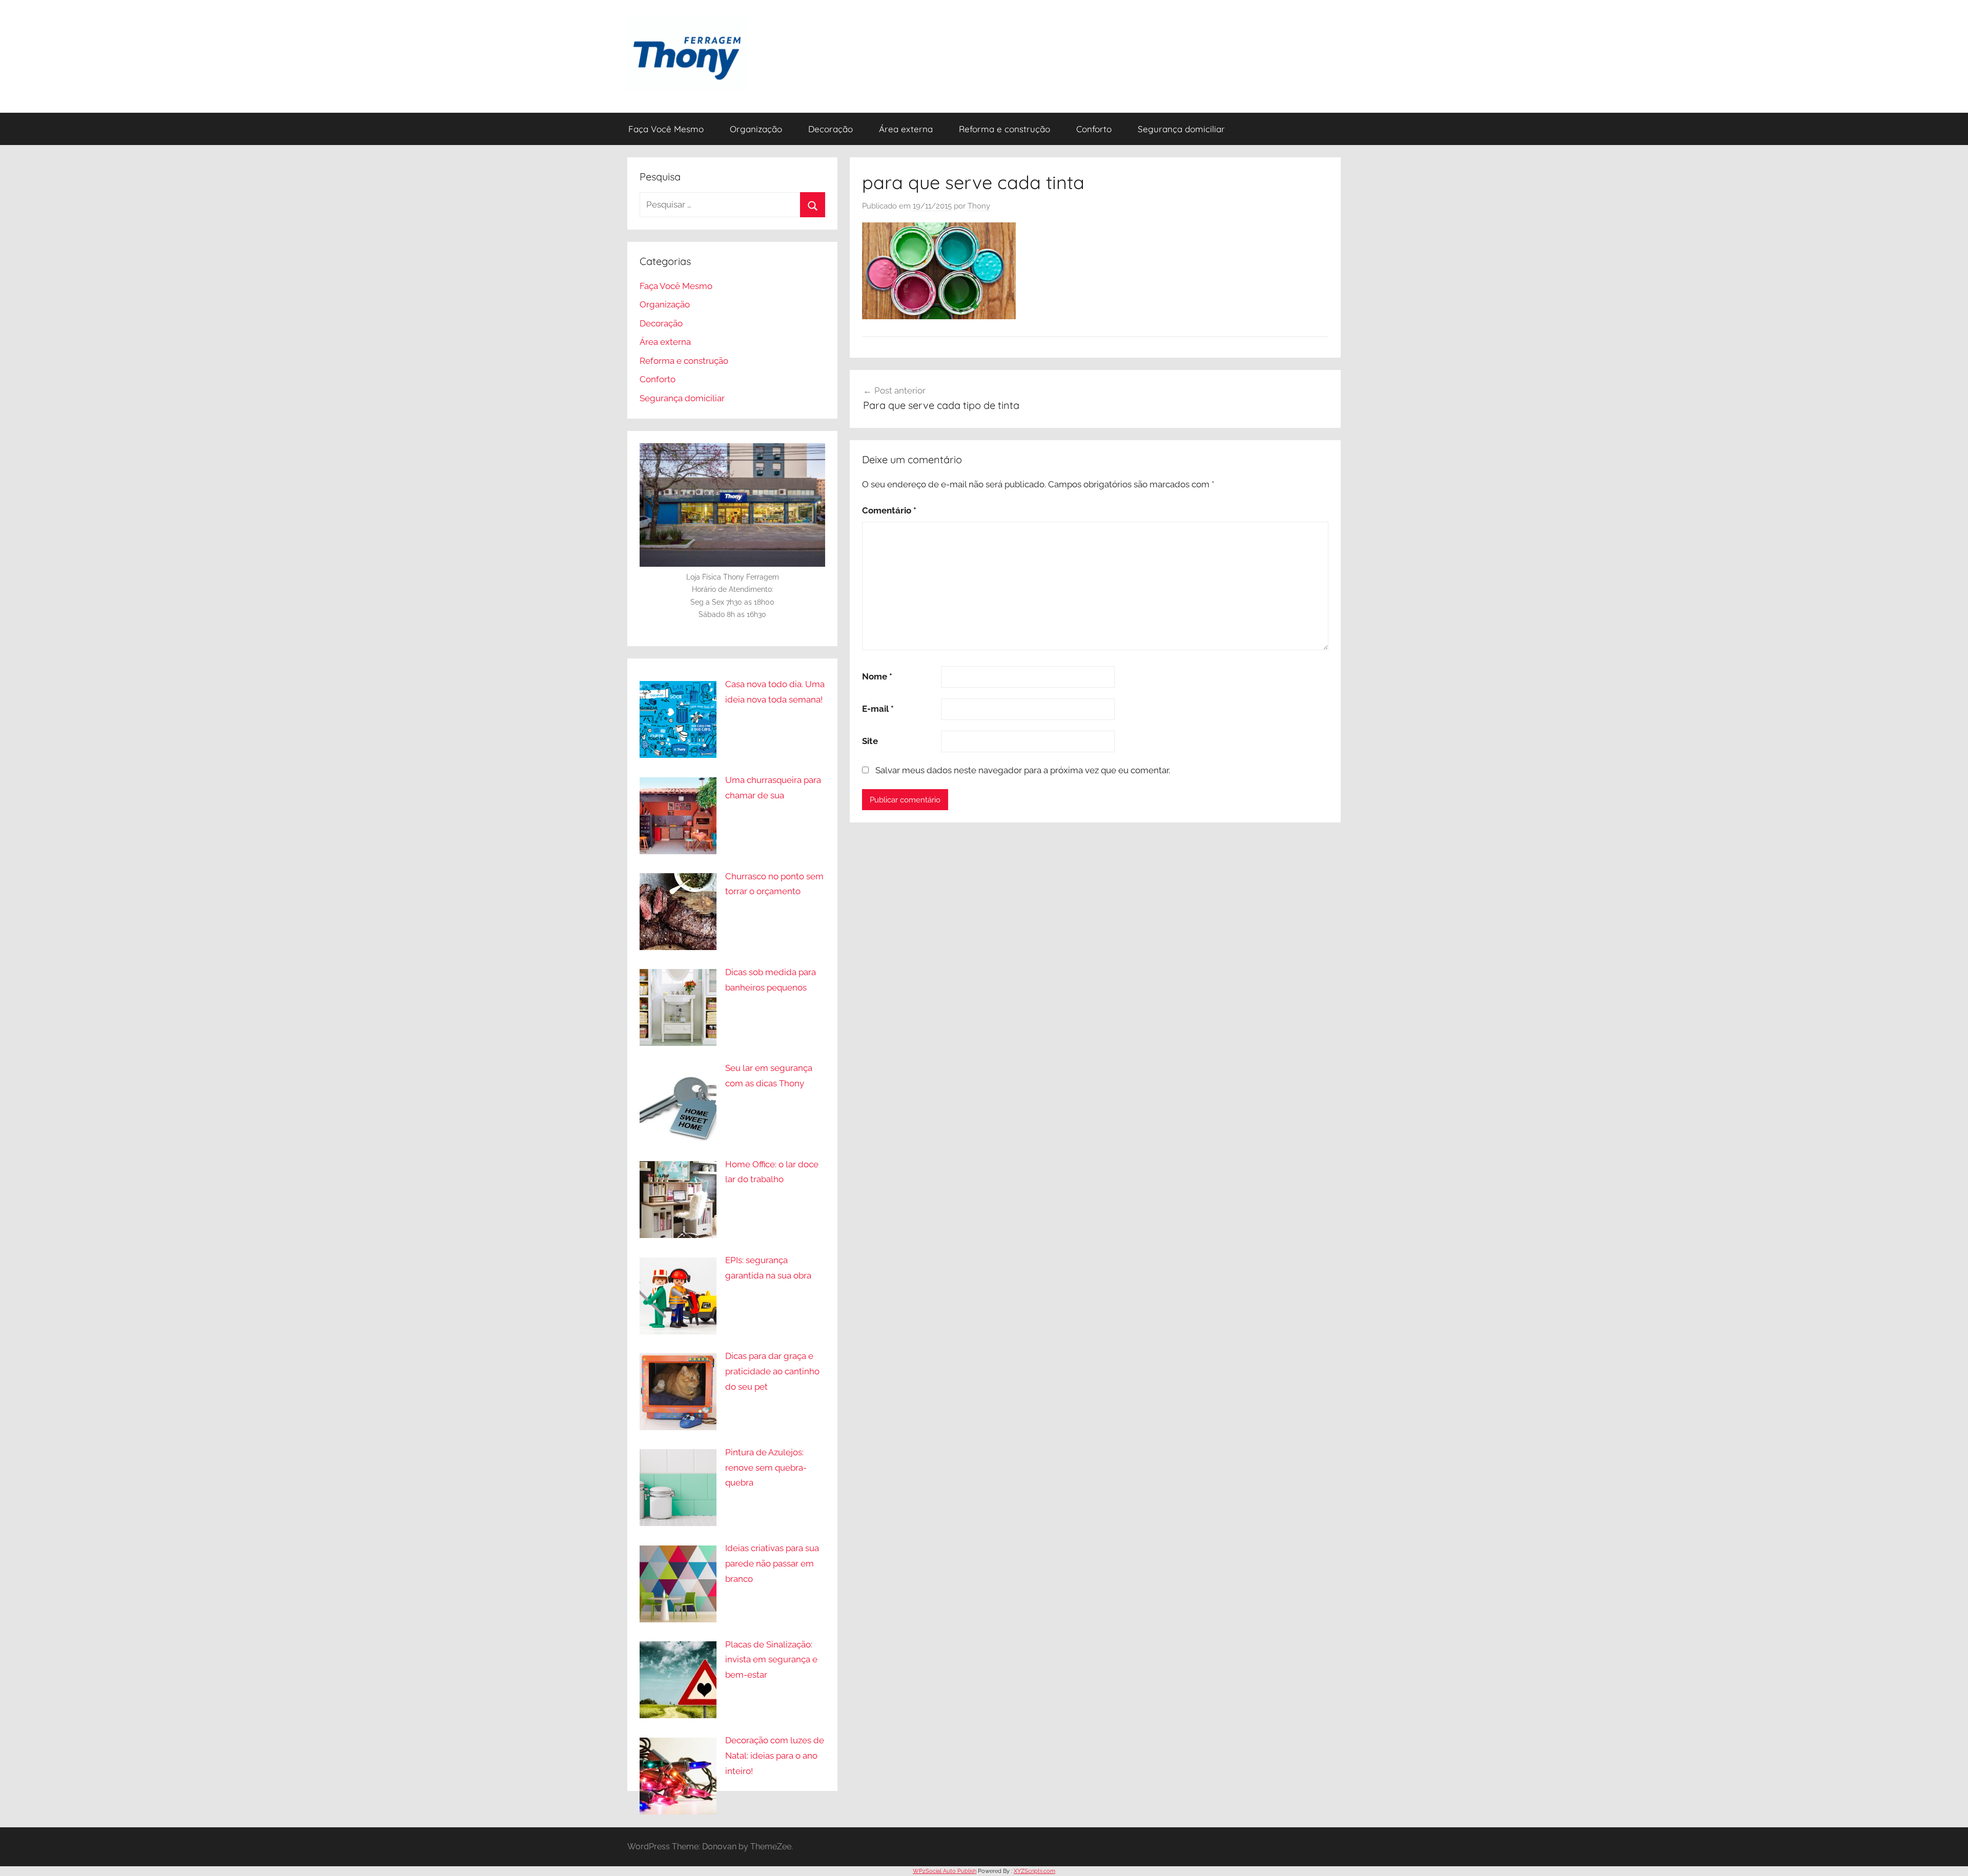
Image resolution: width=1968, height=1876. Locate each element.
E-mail (878, 709)
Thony (979, 206)
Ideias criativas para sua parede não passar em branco (772, 1563)
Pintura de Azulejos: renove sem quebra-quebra (766, 1468)
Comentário (889, 510)
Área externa (906, 129)
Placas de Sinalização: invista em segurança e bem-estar (771, 1660)
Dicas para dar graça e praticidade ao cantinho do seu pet (772, 1371)
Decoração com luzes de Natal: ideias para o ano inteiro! (775, 1756)
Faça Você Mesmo (666, 129)
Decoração (831, 129)
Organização (756, 129)
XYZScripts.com (1034, 1871)
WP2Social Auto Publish (945, 1871)
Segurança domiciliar (1181, 129)
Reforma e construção (1004, 129)
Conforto (1094, 129)
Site (870, 741)
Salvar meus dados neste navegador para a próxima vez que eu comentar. (1023, 770)
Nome (877, 676)
